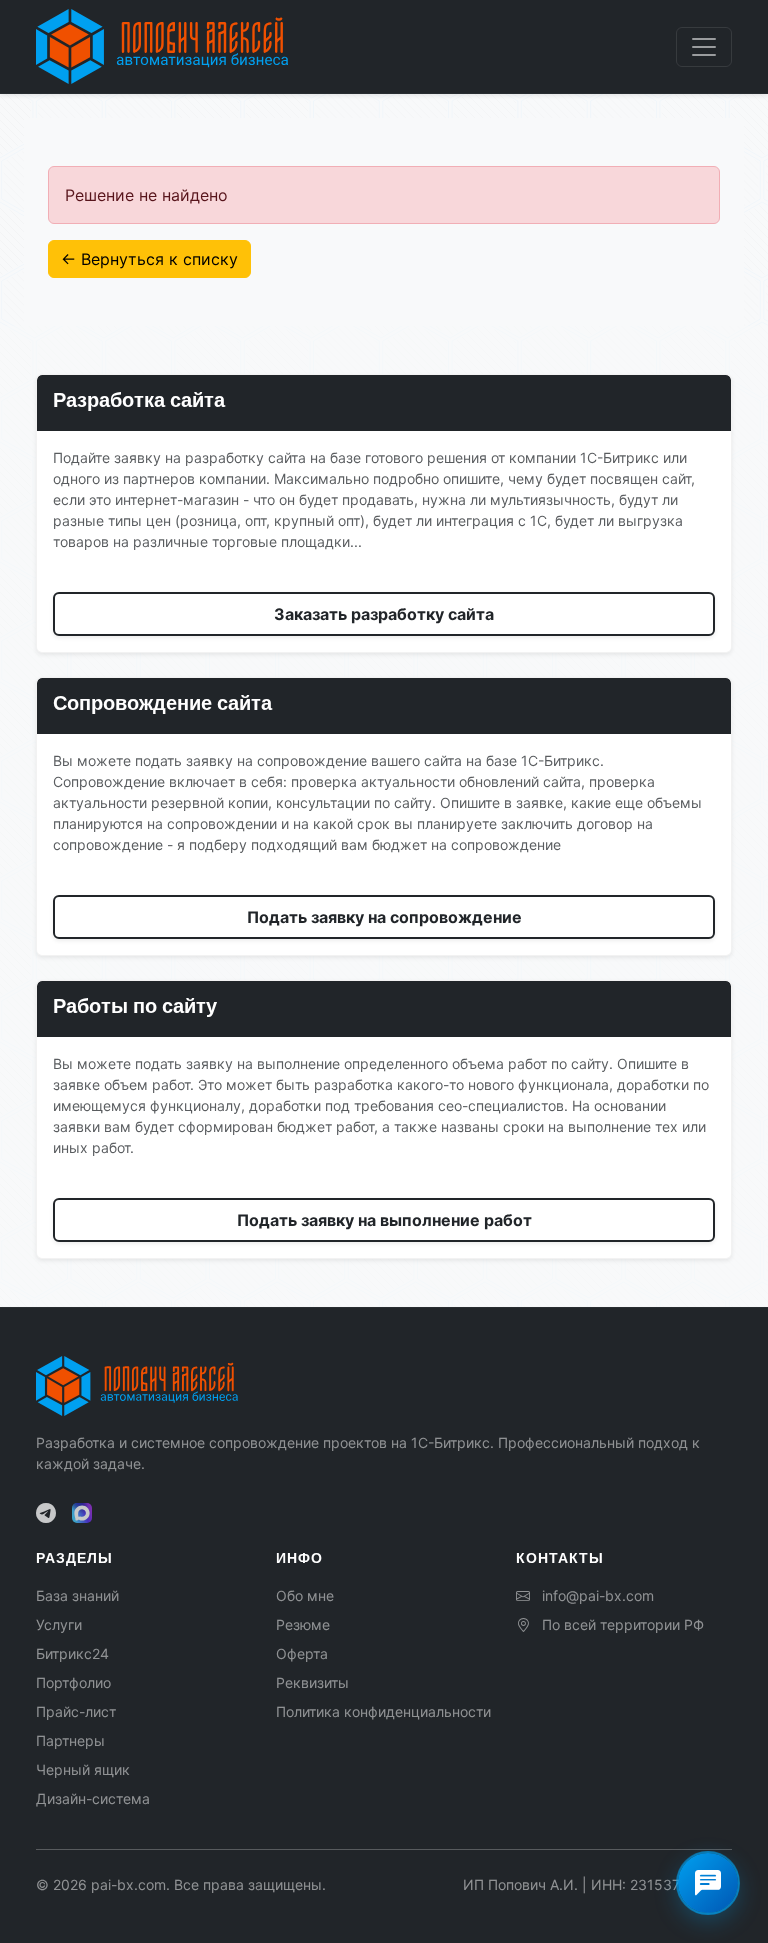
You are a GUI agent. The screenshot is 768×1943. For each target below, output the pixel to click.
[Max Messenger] (82, 1513)
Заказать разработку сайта (384, 614)
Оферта (302, 1653)
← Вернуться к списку (149, 259)
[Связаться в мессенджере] (708, 1883)
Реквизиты (312, 1682)
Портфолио (73, 1682)
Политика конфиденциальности (383, 1711)
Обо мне (305, 1595)
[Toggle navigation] (704, 47)
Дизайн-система (93, 1798)
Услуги (59, 1624)
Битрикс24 (72, 1653)
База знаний (77, 1595)
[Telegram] (46, 1513)
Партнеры (70, 1740)
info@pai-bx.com (598, 1595)
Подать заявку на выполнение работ (384, 1220)
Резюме (303, 1624)
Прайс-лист (76, 1711)
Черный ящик (83, 1769)
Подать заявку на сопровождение (384, 917)
